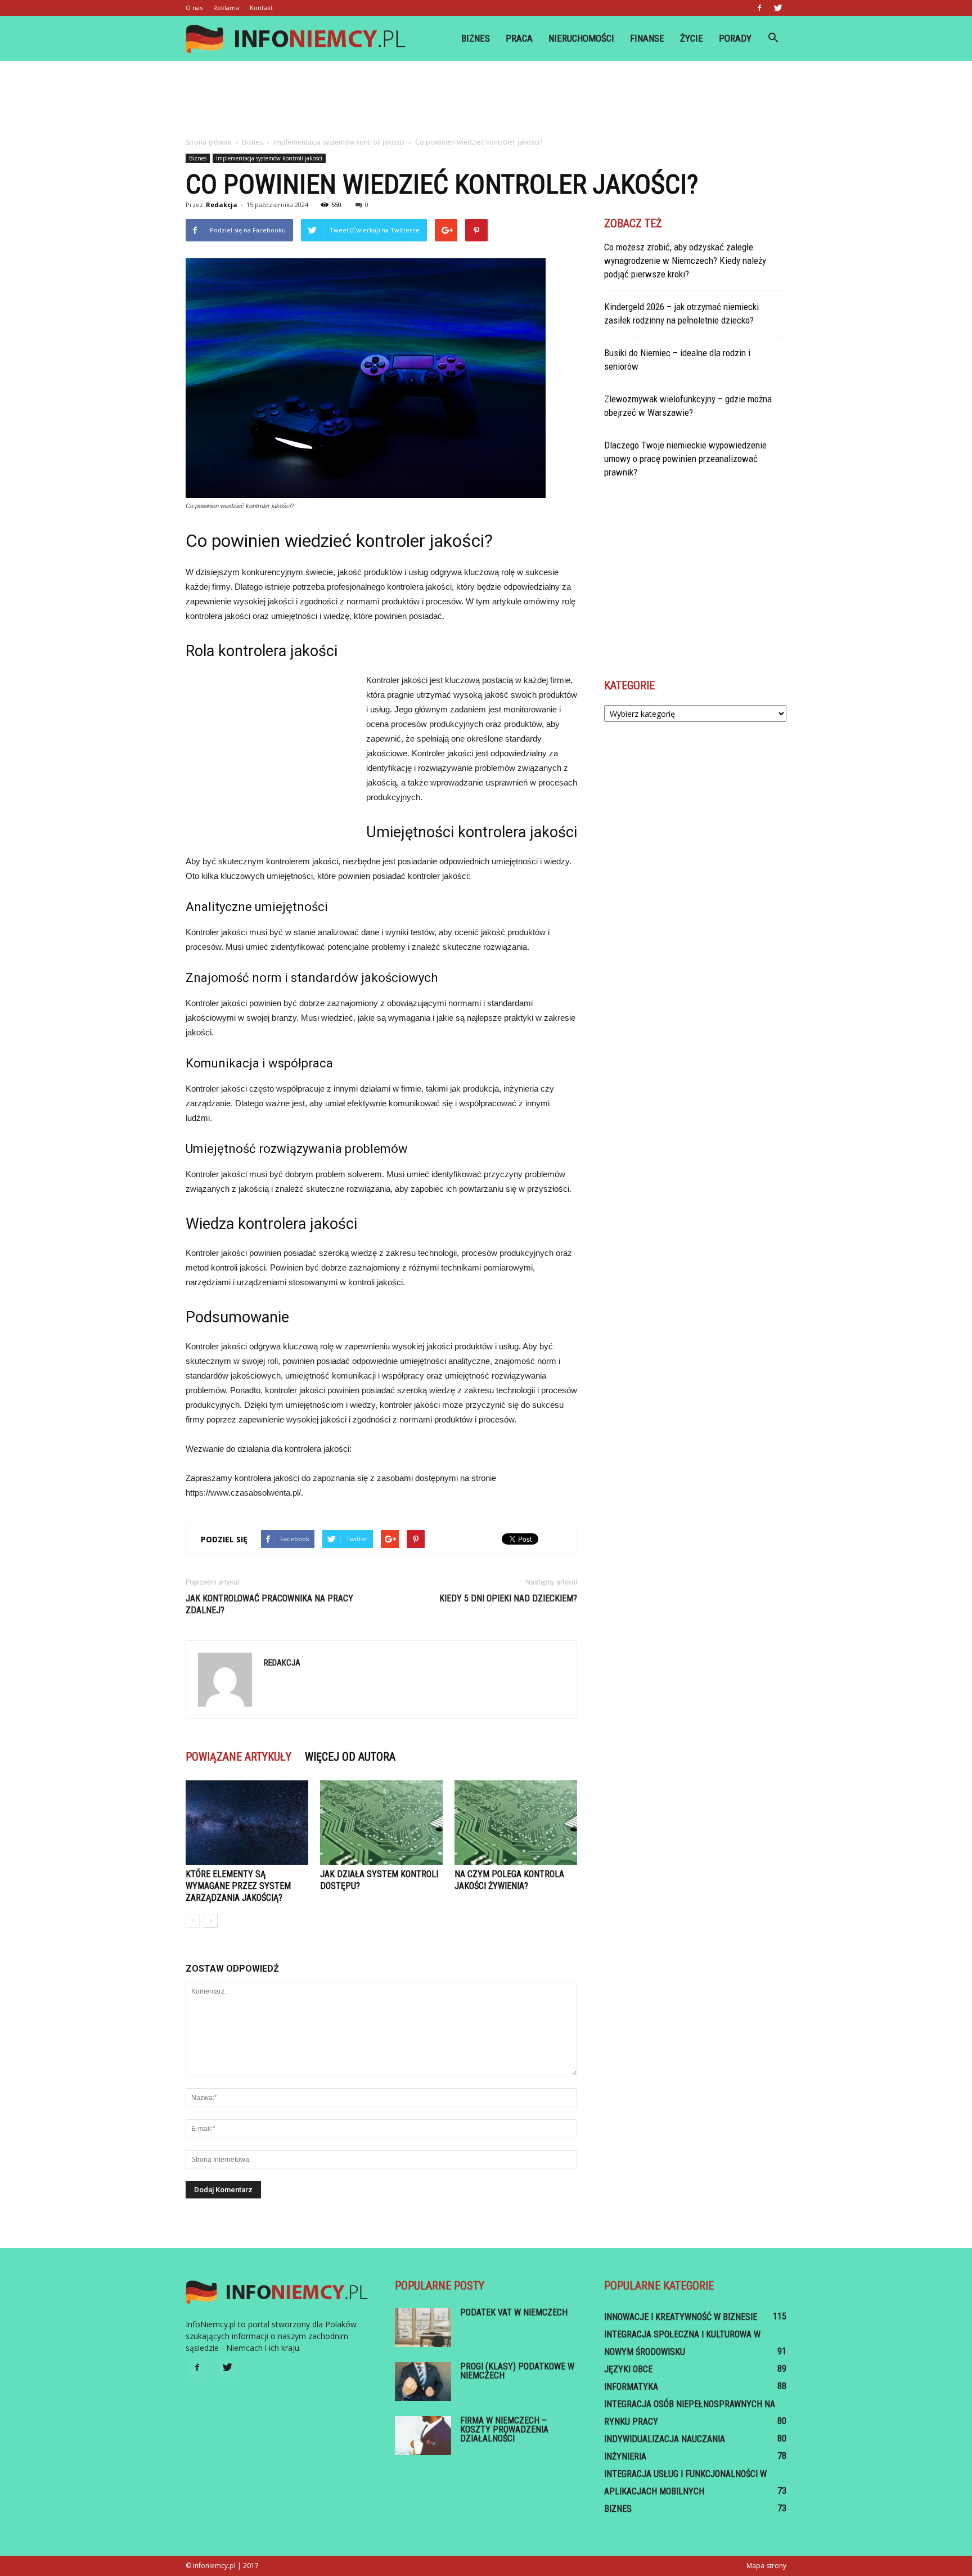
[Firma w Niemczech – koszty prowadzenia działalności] (423, 2436)
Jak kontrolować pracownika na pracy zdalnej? (269, 1604)
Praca (519, 38)
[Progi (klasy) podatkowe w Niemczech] (423, 2382)
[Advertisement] (486, 100)
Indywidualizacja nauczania (665, 2439)
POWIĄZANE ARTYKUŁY (238, 1757)
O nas (194, 8)
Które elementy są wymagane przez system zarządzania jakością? (238, 1886)
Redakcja (222, 205)
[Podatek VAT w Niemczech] (423, 2328)
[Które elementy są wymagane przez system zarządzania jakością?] (247, 1823)
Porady (735, 38)
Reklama (226, 8)
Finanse (647, 38)
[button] (773, 38)
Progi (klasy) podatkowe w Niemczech (517, 2371)
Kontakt (261, 8)
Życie (692, 38)
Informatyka (631, 2387)
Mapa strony (766, 2566)
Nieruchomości (581, 38)
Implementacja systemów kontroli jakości (269, 158)
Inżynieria (625, 2456)
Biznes (476, 38)
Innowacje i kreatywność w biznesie (681, 2317)
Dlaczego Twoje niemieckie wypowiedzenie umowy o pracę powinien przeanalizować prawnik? (685, 459)
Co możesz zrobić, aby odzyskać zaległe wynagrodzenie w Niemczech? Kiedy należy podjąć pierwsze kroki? (685, 261)
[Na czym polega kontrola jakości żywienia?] (516, 1823)
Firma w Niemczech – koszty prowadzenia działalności (504, 2429)
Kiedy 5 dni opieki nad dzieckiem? (508, 1598)
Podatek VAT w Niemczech (514, 2312)
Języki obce (628, 2369)
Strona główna (208, 142)
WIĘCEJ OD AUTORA (350, 1757)
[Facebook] (759, 8)
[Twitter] (778, 8)
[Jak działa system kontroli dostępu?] (381, 1823)
